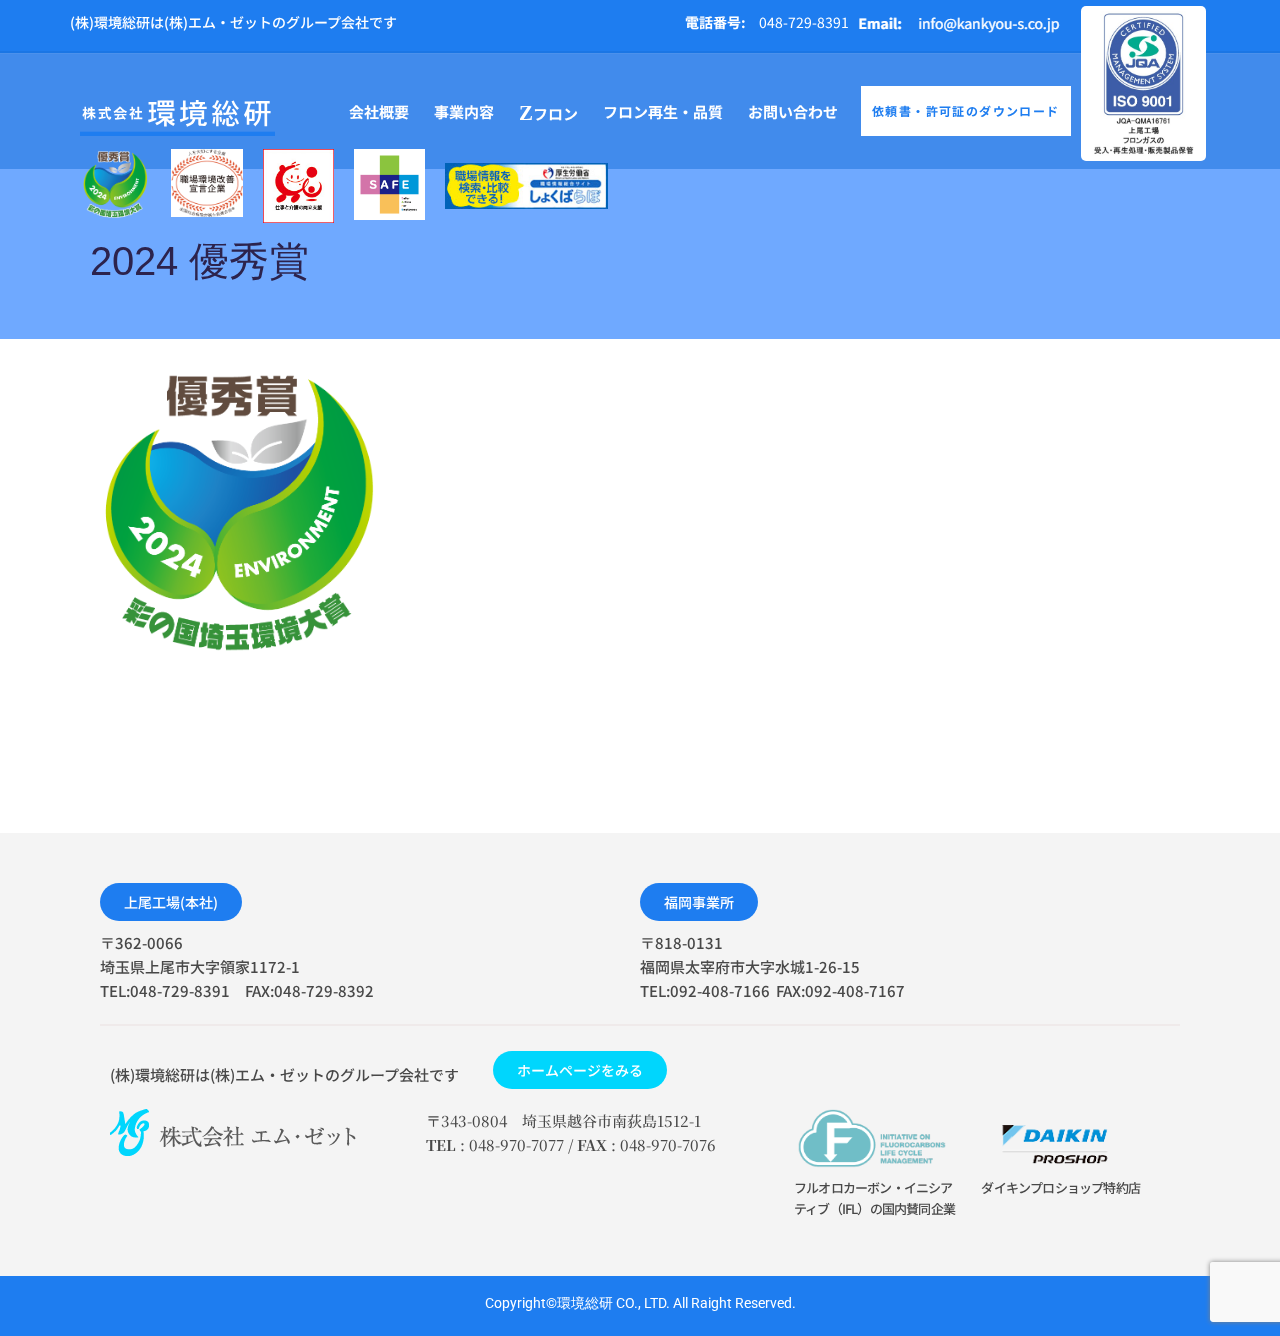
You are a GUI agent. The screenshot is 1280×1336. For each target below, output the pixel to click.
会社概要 (379, 111)
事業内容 (464, 111)
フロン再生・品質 (663, 111)
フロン (548, 113)
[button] (171, 902)
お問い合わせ (793, 111)
